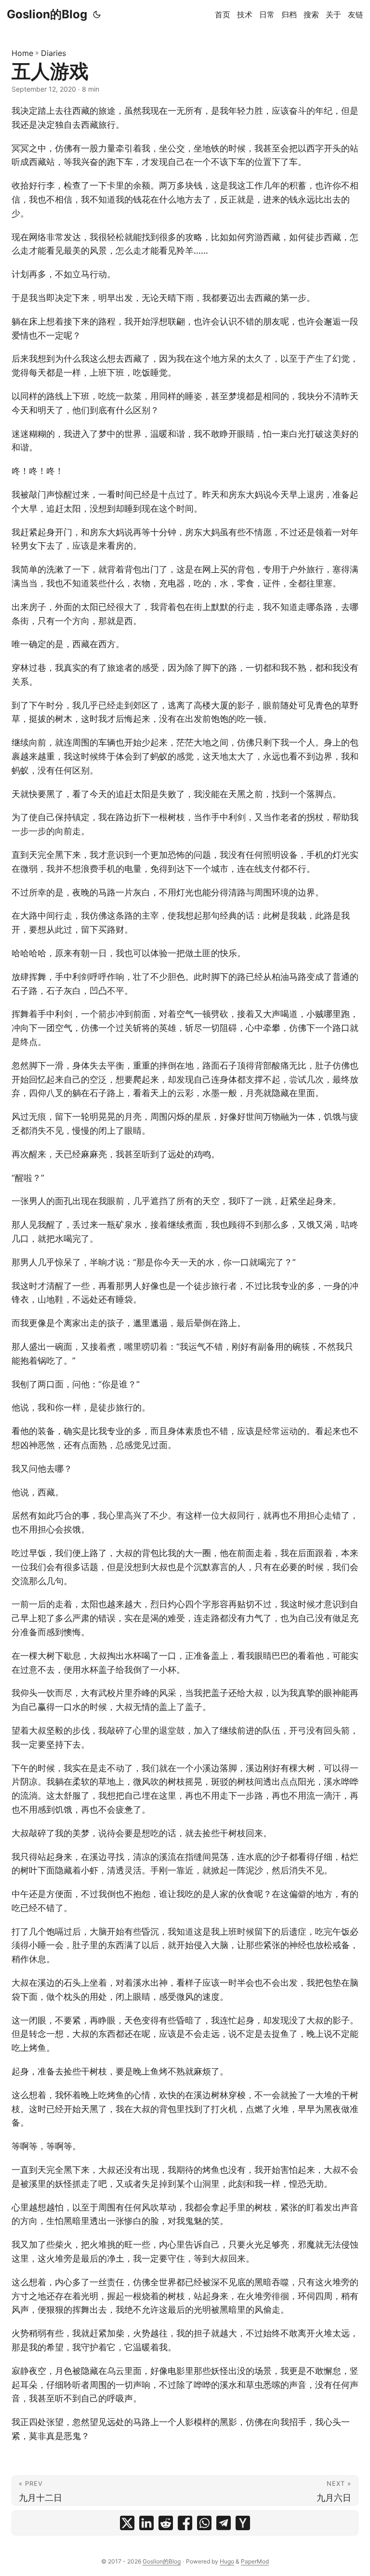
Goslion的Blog (47, 14)
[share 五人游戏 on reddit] (166, 2523)
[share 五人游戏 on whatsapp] (204, 2523)
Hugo (227, 2561)
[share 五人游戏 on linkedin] (146, 2523)
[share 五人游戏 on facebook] (185, 2523)
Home (22, 53)
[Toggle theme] (97, 14)
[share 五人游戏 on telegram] (224, 2523)
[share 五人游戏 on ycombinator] (243, 2523)
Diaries (53, 53)
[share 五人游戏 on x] (127, 2523)
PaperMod (255, 2561)
